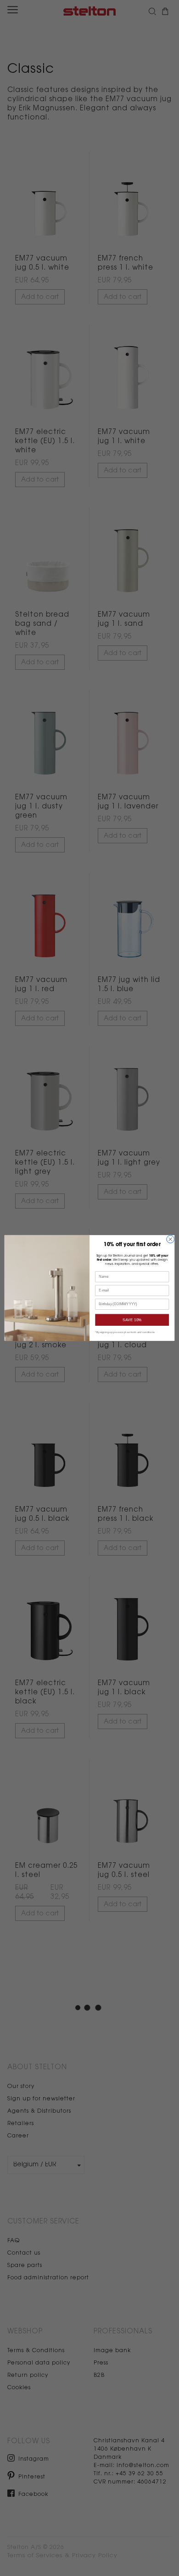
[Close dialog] (171, 1239)
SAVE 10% (132, 1320)
